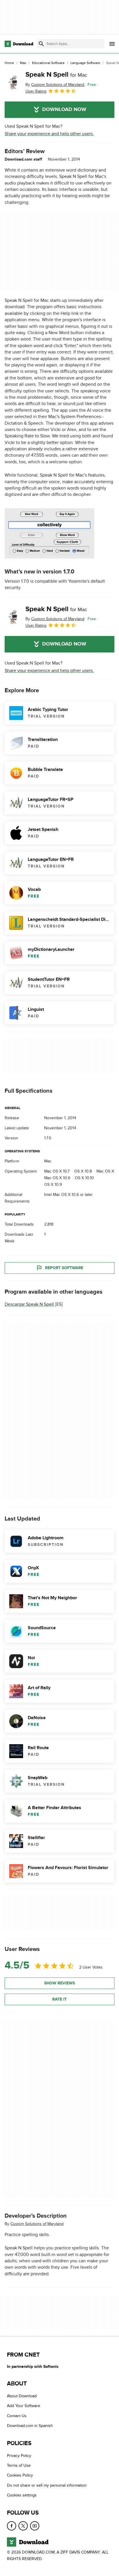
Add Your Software (24, 2406)
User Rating (36, 91)
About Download (22, 2396)
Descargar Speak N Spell (29, 1304)
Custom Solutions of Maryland (37, 2224)
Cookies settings (22, 2495)
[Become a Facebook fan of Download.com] (12, 2526)
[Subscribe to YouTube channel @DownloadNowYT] (35, 2526)
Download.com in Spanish (30, 2426)
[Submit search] (41, 44)
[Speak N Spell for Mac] (13, 82)
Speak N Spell (56, 75)
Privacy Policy (19, 2455)
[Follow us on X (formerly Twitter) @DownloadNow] (23, 2526)
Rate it (59, 1999)
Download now (64, 110)
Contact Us (17, 2416)
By (55, 85)
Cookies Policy (20, 2475)
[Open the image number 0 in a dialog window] (49, 533)
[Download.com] (19, 44)
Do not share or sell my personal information (47, 2485)
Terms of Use (19, 2465)
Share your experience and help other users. (49, 134)
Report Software (64, 1268)
